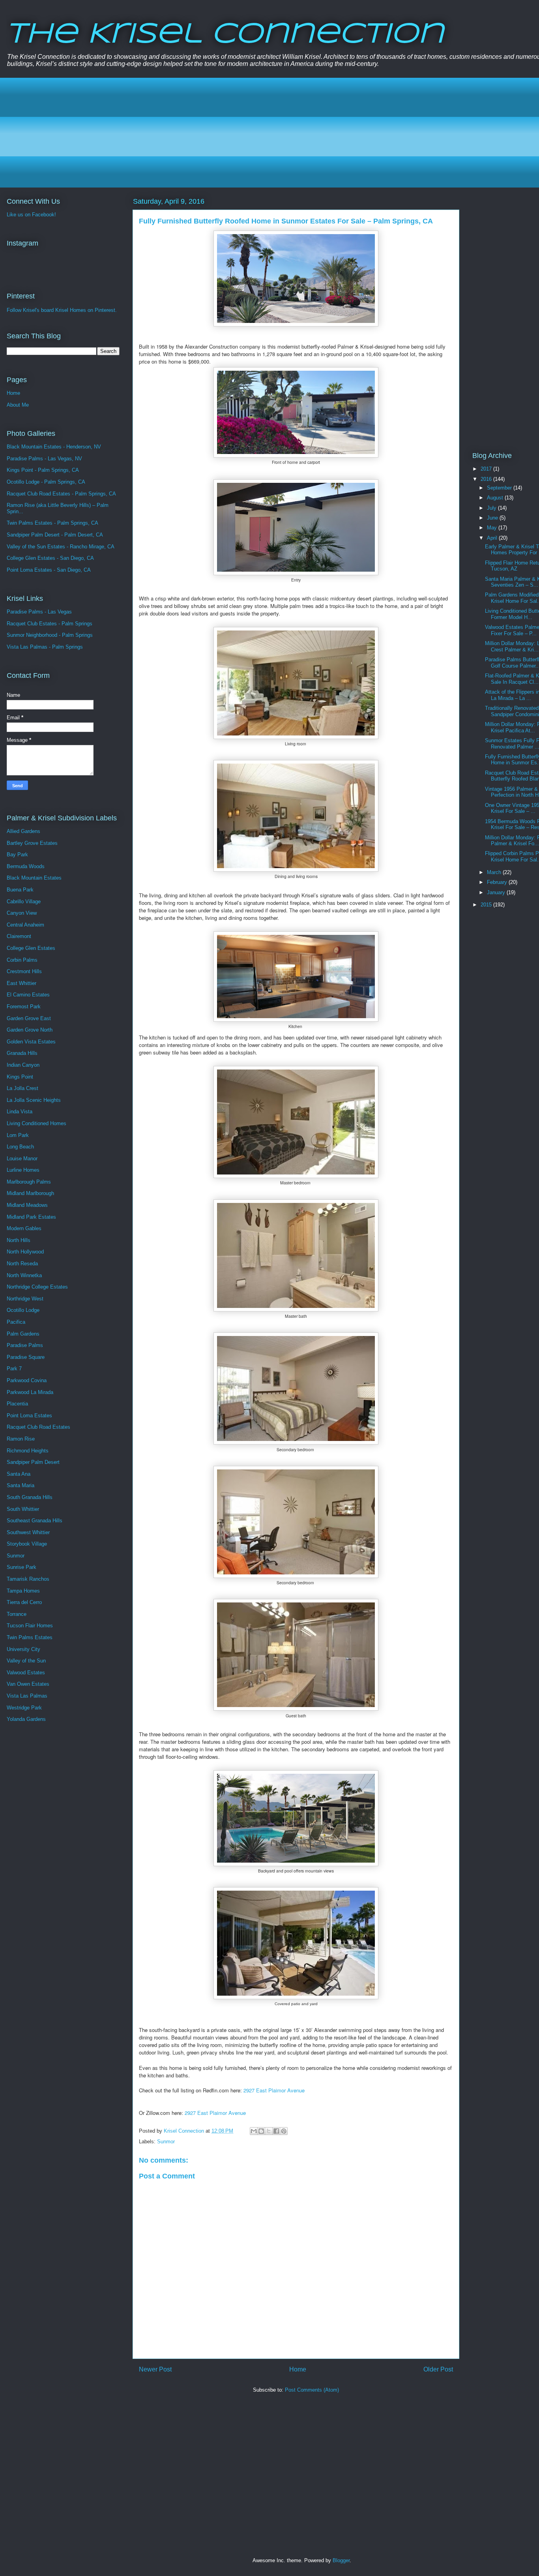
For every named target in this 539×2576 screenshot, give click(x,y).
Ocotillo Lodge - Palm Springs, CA (46, 482)
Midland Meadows (27, 1205)
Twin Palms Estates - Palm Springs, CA (52, 523)
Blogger (341, 2560)
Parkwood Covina (27, 1380)
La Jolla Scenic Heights (34, 1100)
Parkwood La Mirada (30, 1392)
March (495, 872)
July (492, 508)
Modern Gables (24, 1228)
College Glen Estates (31, 948)
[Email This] (254, 2131)
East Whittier (22, 983)
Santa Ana (19, 1474)
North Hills (19, 1240)
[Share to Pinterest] (284, 2131)
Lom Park (18, 1135)
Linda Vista (20, 1112)
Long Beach (20, 1147)
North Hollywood (25, 1252)
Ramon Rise (21, 1439)
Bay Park (17, 855)
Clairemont (19, 936)
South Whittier (23, 1509)
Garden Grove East (29, 1018)
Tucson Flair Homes (30, 1626)
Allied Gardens (23, 831)
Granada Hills (22, 1053)
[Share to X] (269, 2131)
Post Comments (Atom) (312, 2390)
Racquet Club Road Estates (38, 1427)
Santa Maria (21, 1485)
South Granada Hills (30, 1497)
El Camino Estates (28, 995)
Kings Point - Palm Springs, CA (43, 470)
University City (23, 1649)
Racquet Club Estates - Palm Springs (50, 624)
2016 (487, 479)
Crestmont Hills (24, 971)
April (493, 538)
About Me (18, 405)
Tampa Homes (23, 1591)
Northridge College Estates (37, 1287)
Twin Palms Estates (30, 1637)
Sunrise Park (22, 1567)
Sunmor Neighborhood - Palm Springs (50, 635)
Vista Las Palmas (27, 1696)
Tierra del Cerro (24, 1602)
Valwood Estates (26, 1673)
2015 (487, 905)
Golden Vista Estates (31, 1042)
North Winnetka (24, 1275)
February (498, 882)
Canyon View (22, 913)
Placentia (17, 1404)
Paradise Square (26, 1357)
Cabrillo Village (24, 902)
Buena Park (20, 890)
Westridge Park (24, 1708)
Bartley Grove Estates (32, 843)
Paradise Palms (25, 1345)
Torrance (17, 1614)
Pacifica (16, 1322)
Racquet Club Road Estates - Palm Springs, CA (61, 494)
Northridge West (25, 1299)
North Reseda (22, 1264)
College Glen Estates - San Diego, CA (50, 558)
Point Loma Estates (29, 1416)
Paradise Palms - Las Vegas (39, 612)
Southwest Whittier (28, 1532)
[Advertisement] (249, 133)
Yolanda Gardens (26, 1719)
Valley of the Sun (26, 1661)
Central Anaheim (25, 925)
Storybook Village (27, 1544)
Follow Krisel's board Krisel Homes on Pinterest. (62, 310)
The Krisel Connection (225, 35)
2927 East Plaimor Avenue (274, 2090)
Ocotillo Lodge (23, 1310)
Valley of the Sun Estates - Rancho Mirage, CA (61, 547)
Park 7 (14, 1369)
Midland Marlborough (30, 1193)
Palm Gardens (23, 1334)
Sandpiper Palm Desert (33, 1462)
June (493, 518)
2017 (487, 469)
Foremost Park (24, 1007)
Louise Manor (22, 1159)
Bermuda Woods (26, 866)
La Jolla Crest (22, 1088)
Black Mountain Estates (34, 878)
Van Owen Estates (28, 1684)
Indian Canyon (23, 1065)
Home (298, 2369)
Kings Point (20, 1077)
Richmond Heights (28, 1451)
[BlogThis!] (261, 2131)
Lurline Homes (23, 1170)
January (497, 892)
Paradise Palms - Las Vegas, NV (44, 459)
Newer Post (155, 2369)
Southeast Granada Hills (35, 1521)
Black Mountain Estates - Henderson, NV (54, 447)
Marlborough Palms (29, 1182)
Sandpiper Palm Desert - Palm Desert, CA (55, 535)
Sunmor (166, 2142)
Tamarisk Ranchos (28, 1579)
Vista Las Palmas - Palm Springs (45, 647)
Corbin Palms (22, 960)
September (500, 488)
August (496, 498)
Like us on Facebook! (31, 215)
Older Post (438, 2369)
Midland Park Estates (31, 1217)
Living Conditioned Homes (36, 1123)
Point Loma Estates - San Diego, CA (49, 570)
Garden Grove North (30, 1030)
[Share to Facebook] (276, 2131)
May (493, 528)
